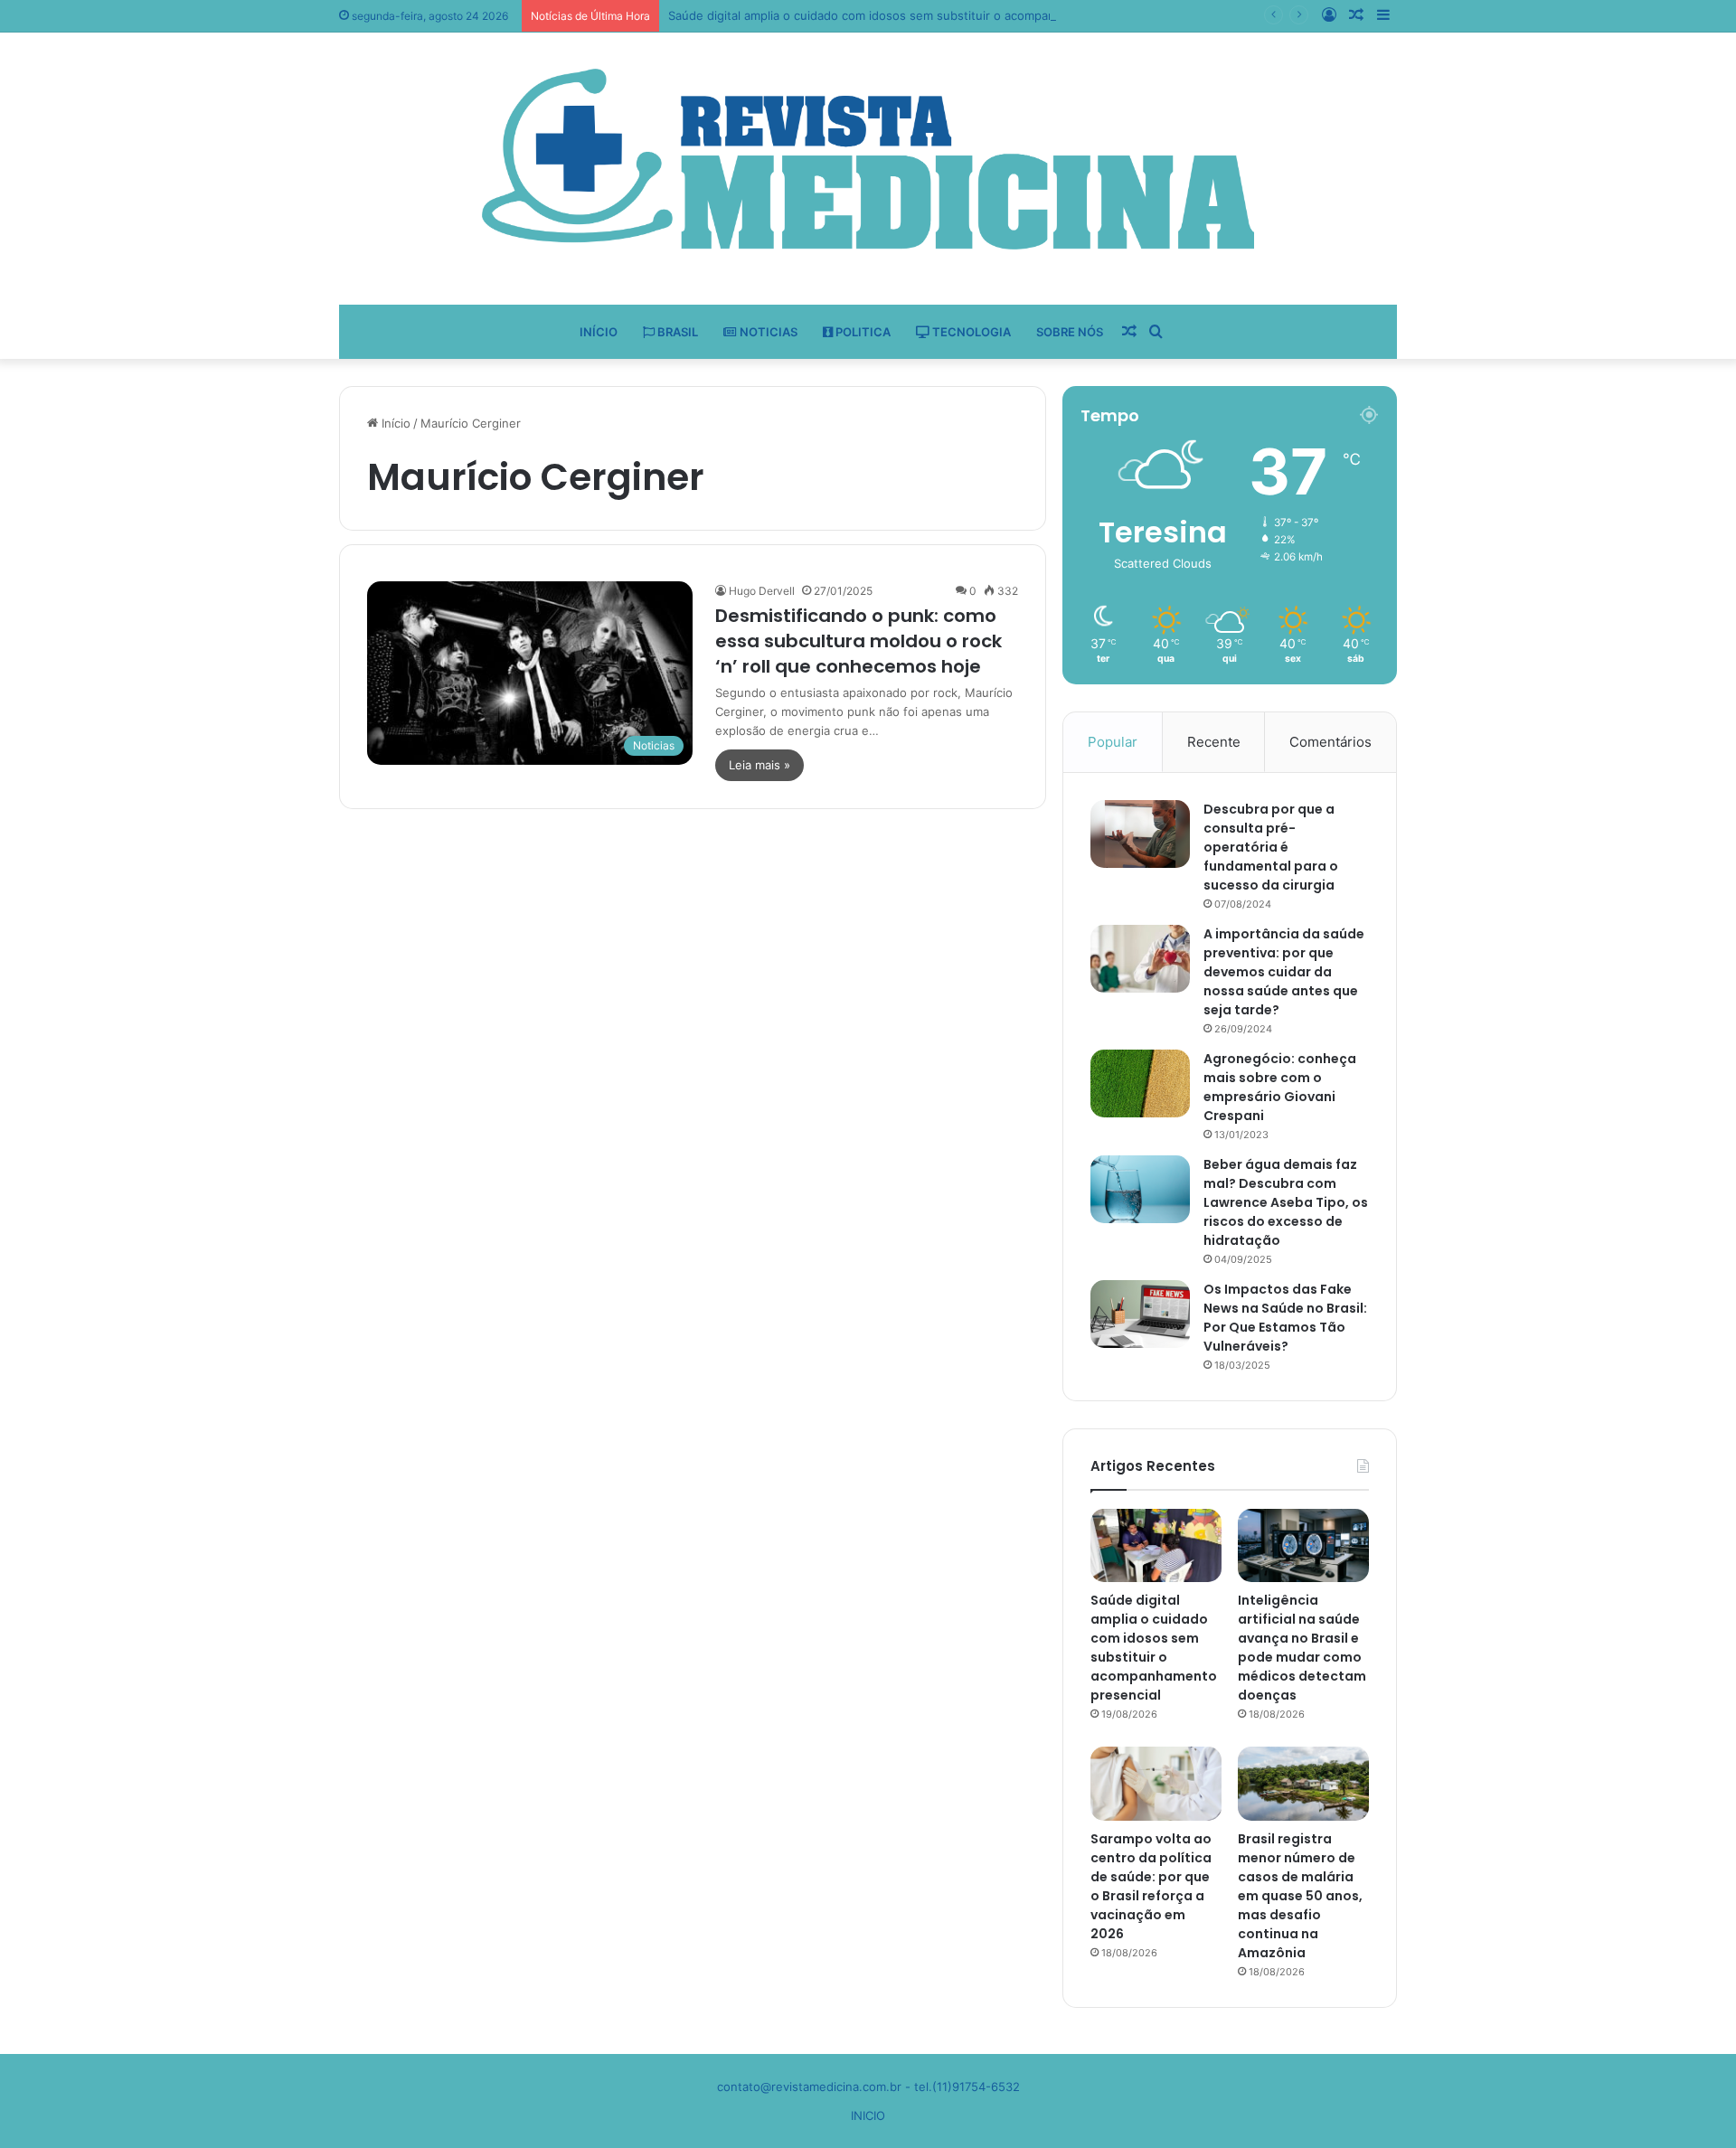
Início (599, 332)
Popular (1113, 742)
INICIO (868, 2115)
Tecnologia (970, 332)
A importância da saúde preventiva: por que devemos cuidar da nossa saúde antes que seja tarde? (1284, 972)
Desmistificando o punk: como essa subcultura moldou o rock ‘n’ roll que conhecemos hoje (859, 641)
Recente (1214, 742)
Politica (862, 332)
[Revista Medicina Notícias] (868, 159)
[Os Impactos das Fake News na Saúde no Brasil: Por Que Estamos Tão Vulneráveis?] (1140, 1314)
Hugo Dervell (762, 591)
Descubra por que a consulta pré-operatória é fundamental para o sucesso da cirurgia (1271, 847)
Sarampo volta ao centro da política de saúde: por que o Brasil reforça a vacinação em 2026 (1151, 1886)
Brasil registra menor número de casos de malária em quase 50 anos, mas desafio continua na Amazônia (1300, 1896)
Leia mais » (759, 765)
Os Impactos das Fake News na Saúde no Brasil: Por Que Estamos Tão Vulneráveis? (1285, 1318)
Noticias (767, 332)
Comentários (1330, 742)
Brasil (676, 332)
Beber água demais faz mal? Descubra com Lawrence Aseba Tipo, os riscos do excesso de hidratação (1286, 1202)
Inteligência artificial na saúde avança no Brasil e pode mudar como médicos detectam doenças (1302, 1648)
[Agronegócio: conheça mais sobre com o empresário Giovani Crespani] (1140, 1083)
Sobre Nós (1070, 332)
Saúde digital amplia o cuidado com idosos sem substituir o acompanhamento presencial (919, 15)
